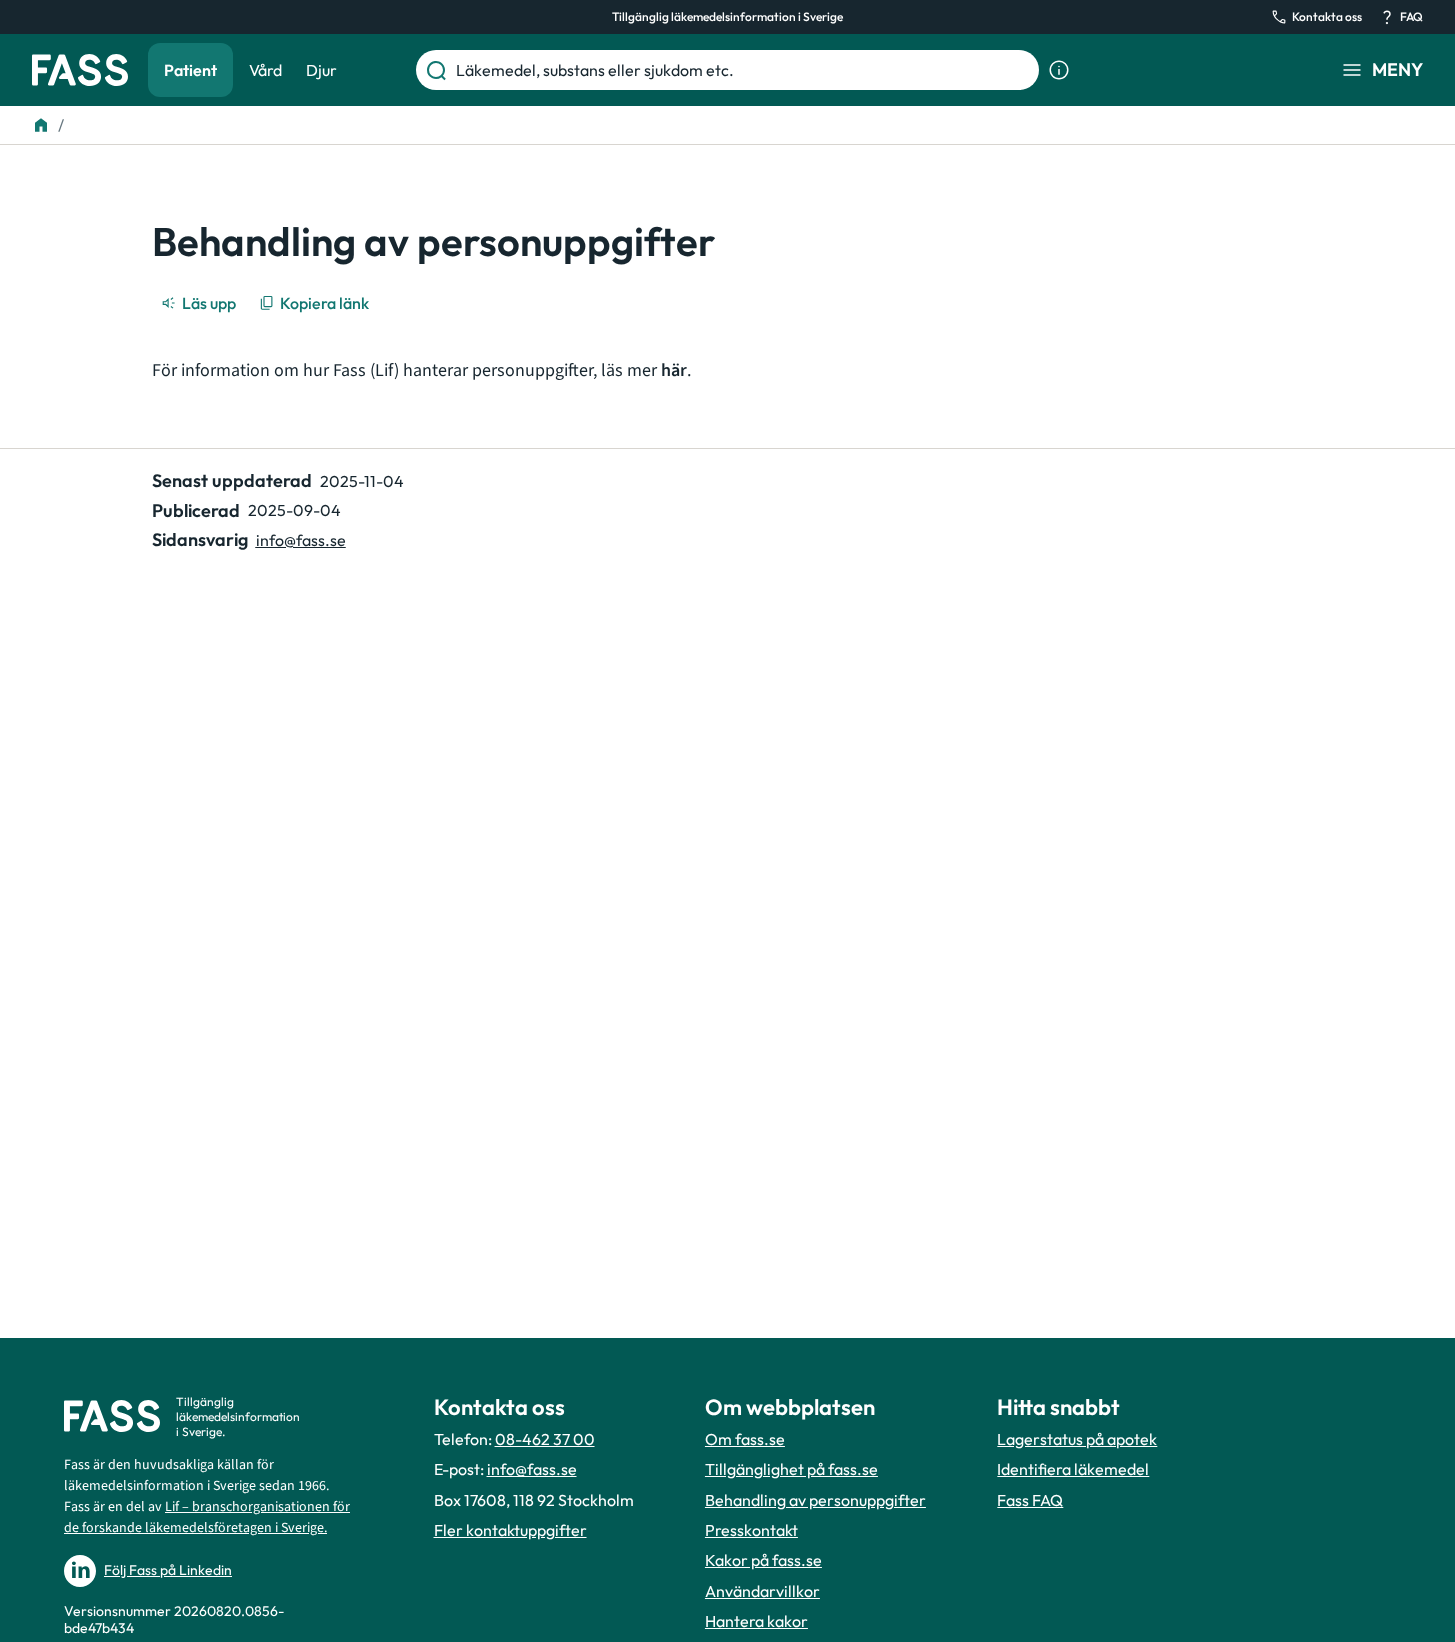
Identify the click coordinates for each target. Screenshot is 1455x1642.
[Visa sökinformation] (1059, 70)
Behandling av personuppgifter (815, 1500)
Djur (321, 70)
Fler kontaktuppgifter (510, 1530)
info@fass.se (301, 540)
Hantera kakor (756, 1621)
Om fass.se (745, 1439)
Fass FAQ (1030, 1500)
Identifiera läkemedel (1073, 1469)
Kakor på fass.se (763, 1560)
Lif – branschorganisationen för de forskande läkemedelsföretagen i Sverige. (207, 1517)
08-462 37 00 (545, 1439)
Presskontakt (751, 1530)
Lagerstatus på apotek (1077, 1439)
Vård (265, 70)
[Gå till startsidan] (80, 70)
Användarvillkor (762, 1591)
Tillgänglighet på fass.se (791, 1469)
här (674, 370)
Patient (190, 70)
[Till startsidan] (41, 125)
